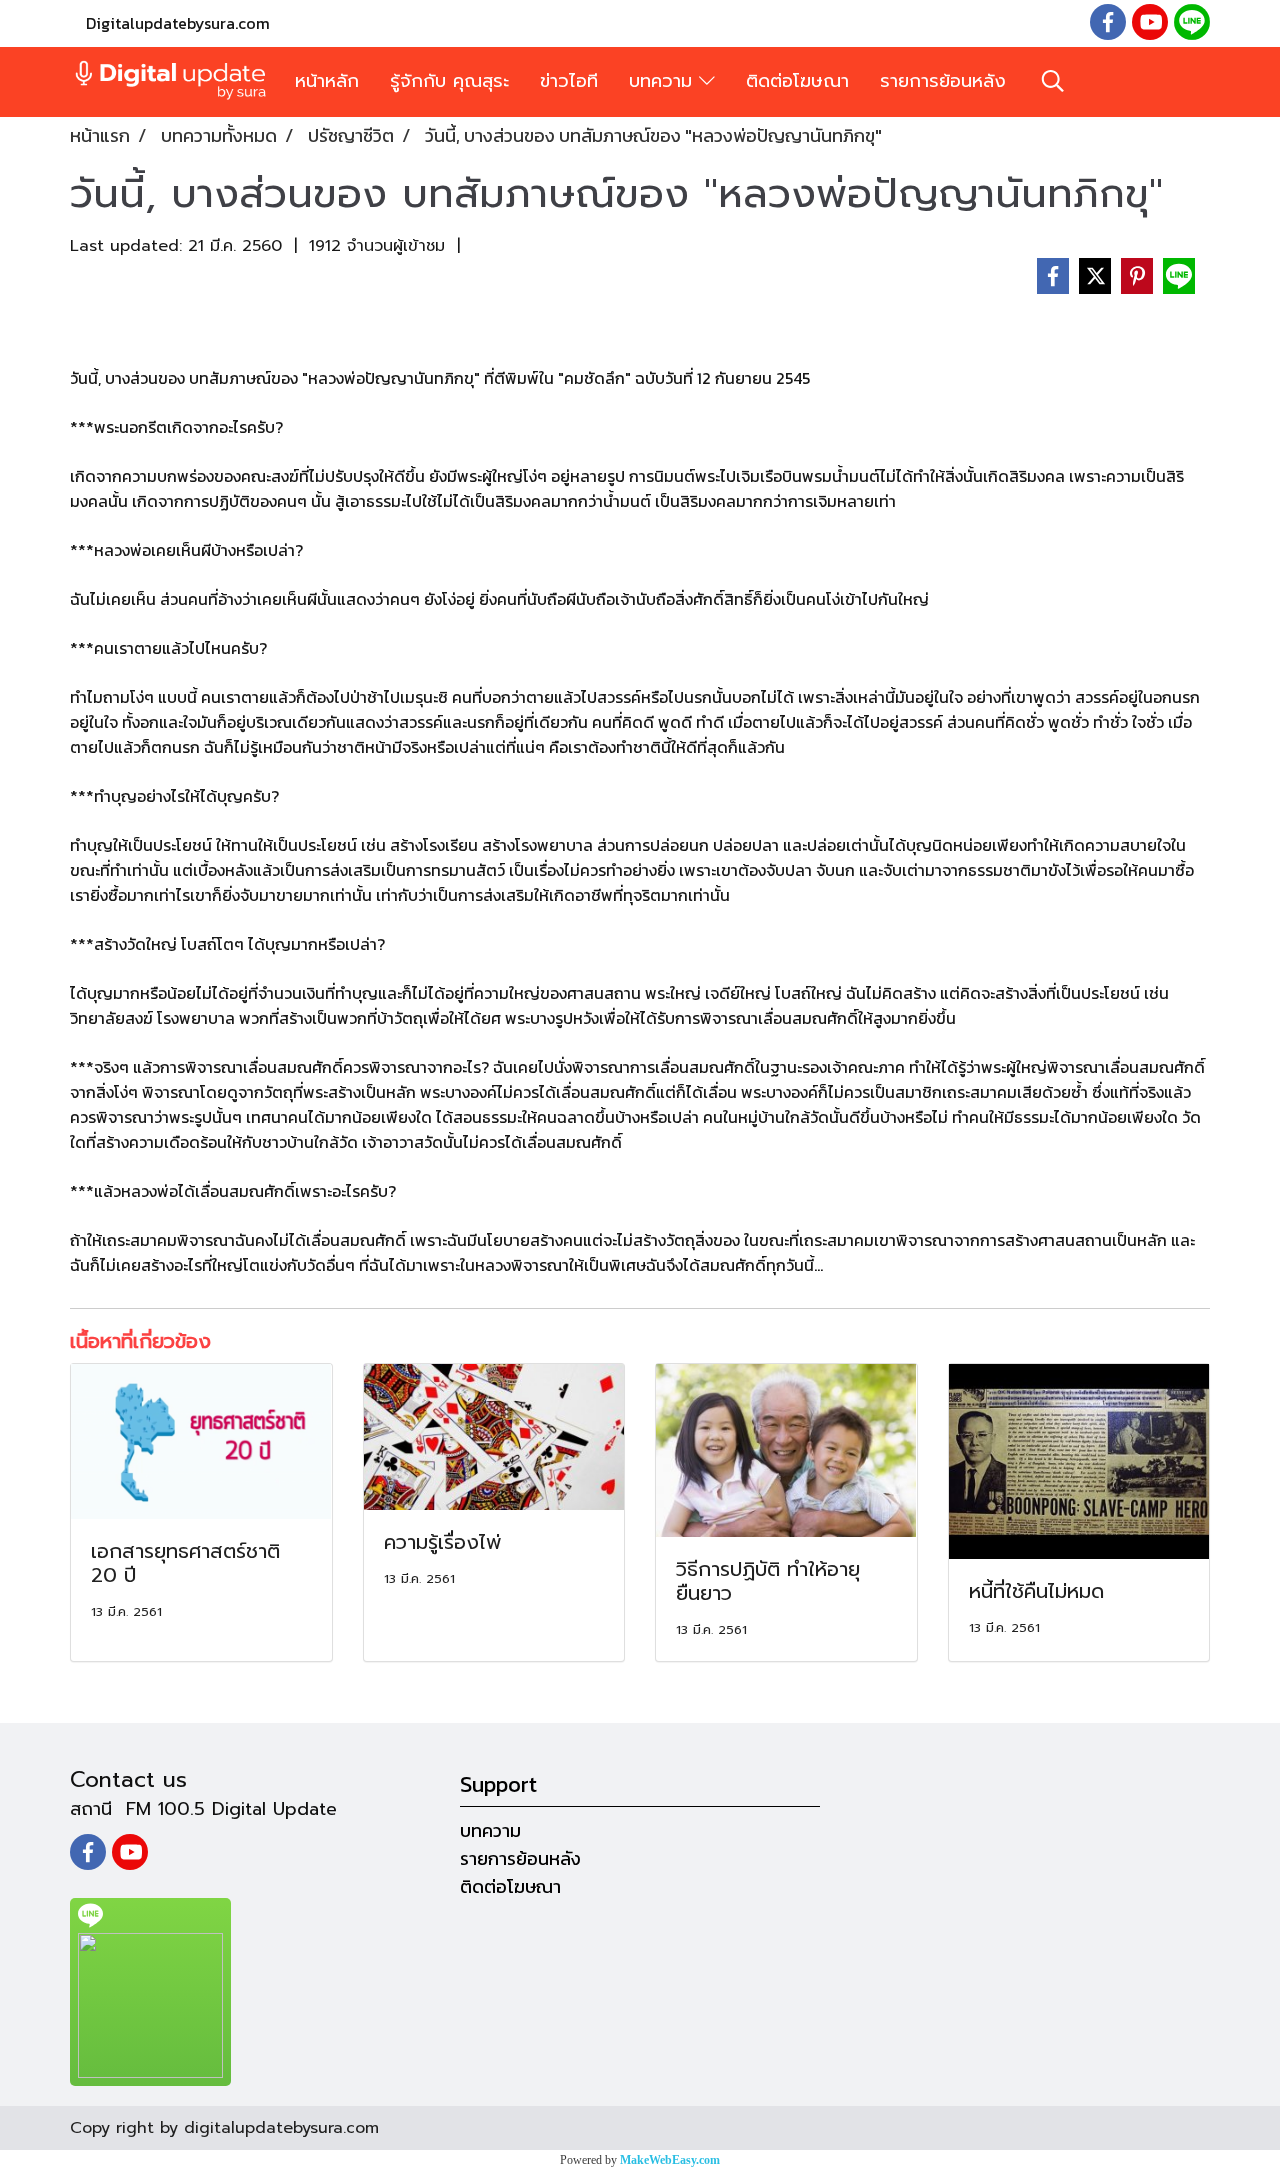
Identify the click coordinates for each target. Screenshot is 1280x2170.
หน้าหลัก (327, 81)
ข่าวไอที (569, 81)
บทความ (664, 81)
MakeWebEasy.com (670, 2160)
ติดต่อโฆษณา (797, 81)
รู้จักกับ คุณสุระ (449, 81)
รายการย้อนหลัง (943, 81)
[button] (1053, 81)
